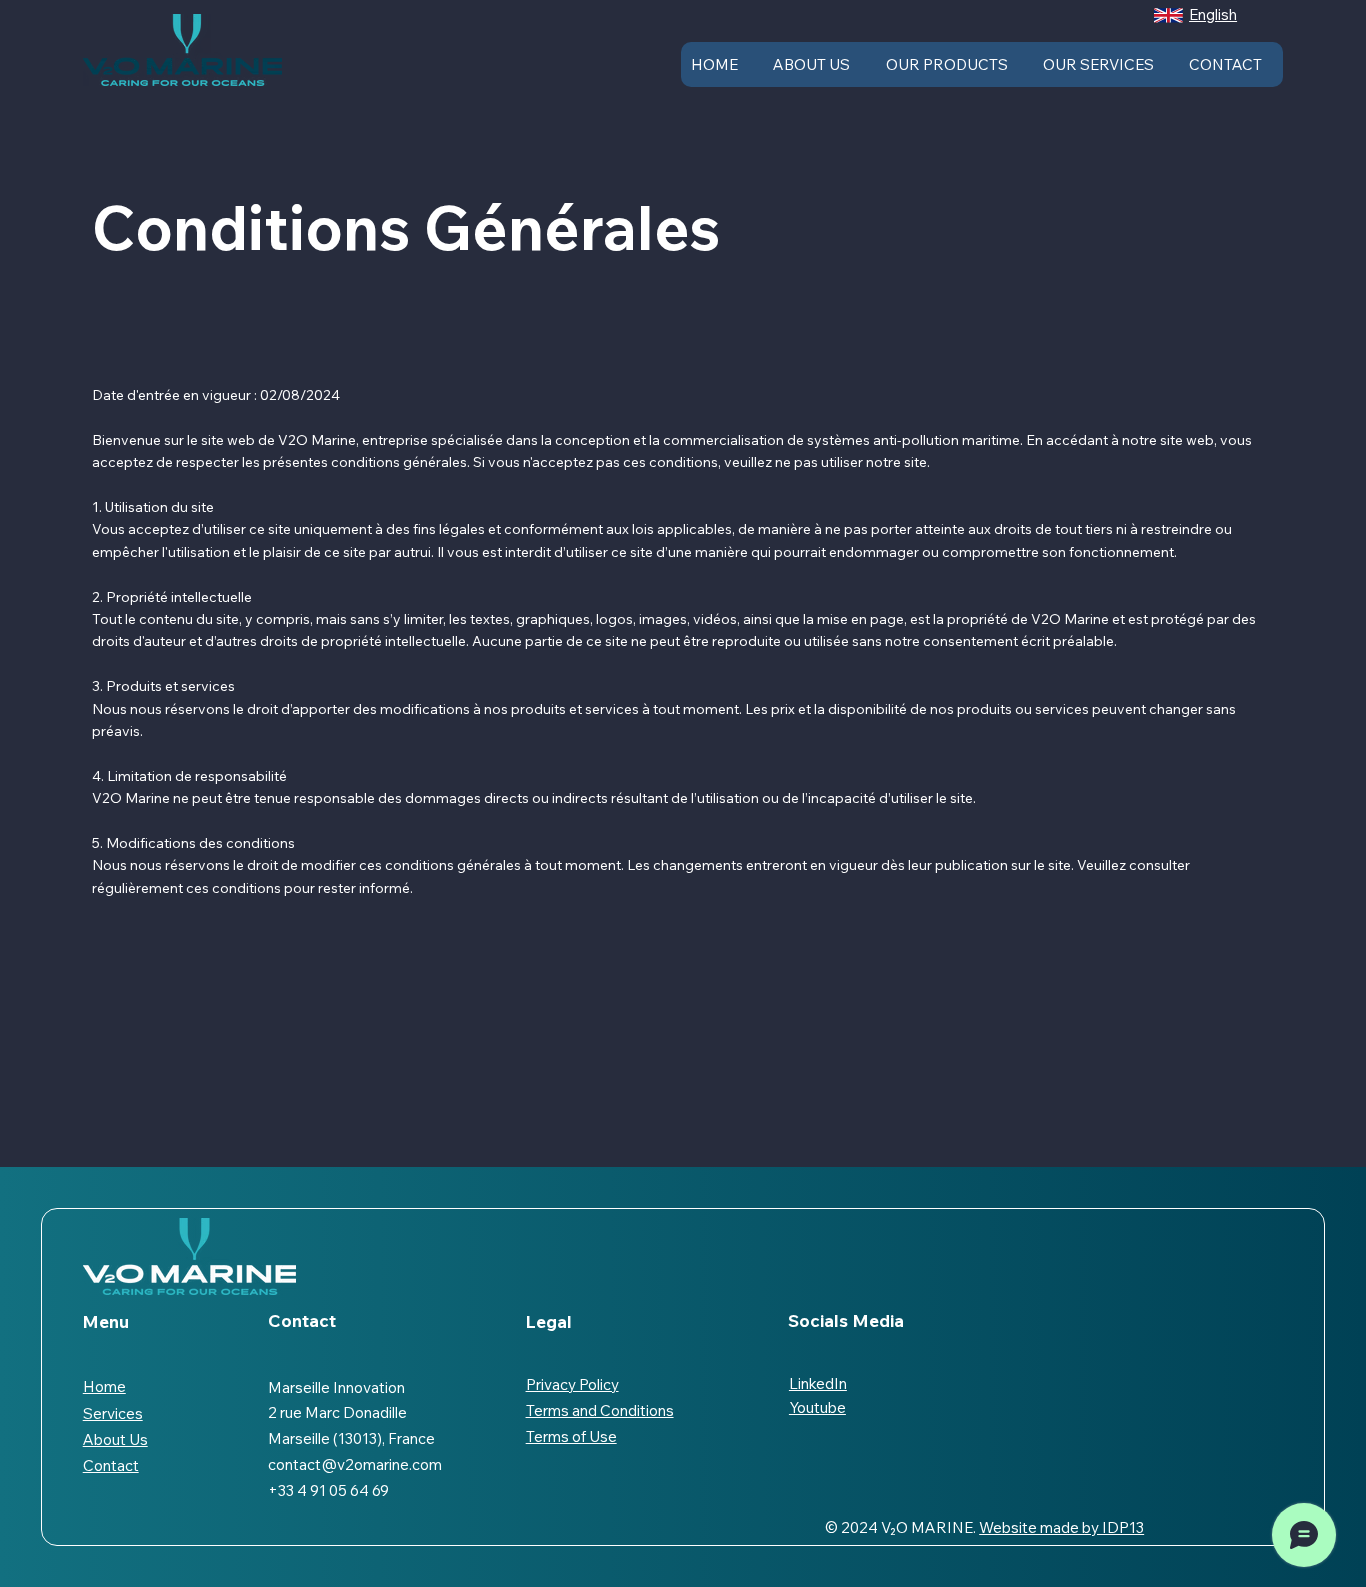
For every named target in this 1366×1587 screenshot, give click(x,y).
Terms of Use (571, 1436)
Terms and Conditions (600, 1410)
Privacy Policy (572, 1384)
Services (113, 1413)
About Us (115, 1439)
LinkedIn (818, 1383)
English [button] (1213, 14)
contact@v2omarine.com (355, 1464)
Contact (111, 1465)
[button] (1168, 15)
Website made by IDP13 (1061, 1527)
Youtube (817, 1407)
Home (104, 1386)
